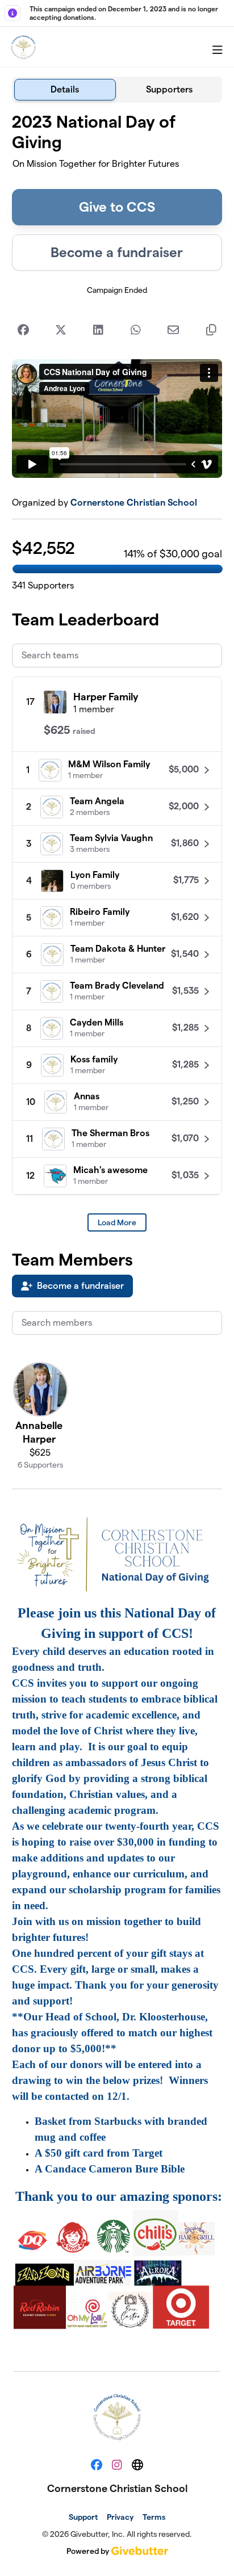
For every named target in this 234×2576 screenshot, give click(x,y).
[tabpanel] (117, 1232)
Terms (154, 2517)
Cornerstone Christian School (134, 503)
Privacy (120, 2517)
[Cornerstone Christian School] (23, 47)
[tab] (65, 90)
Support (83, 2517)
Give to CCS (117, 207)
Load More (117, 1222)
